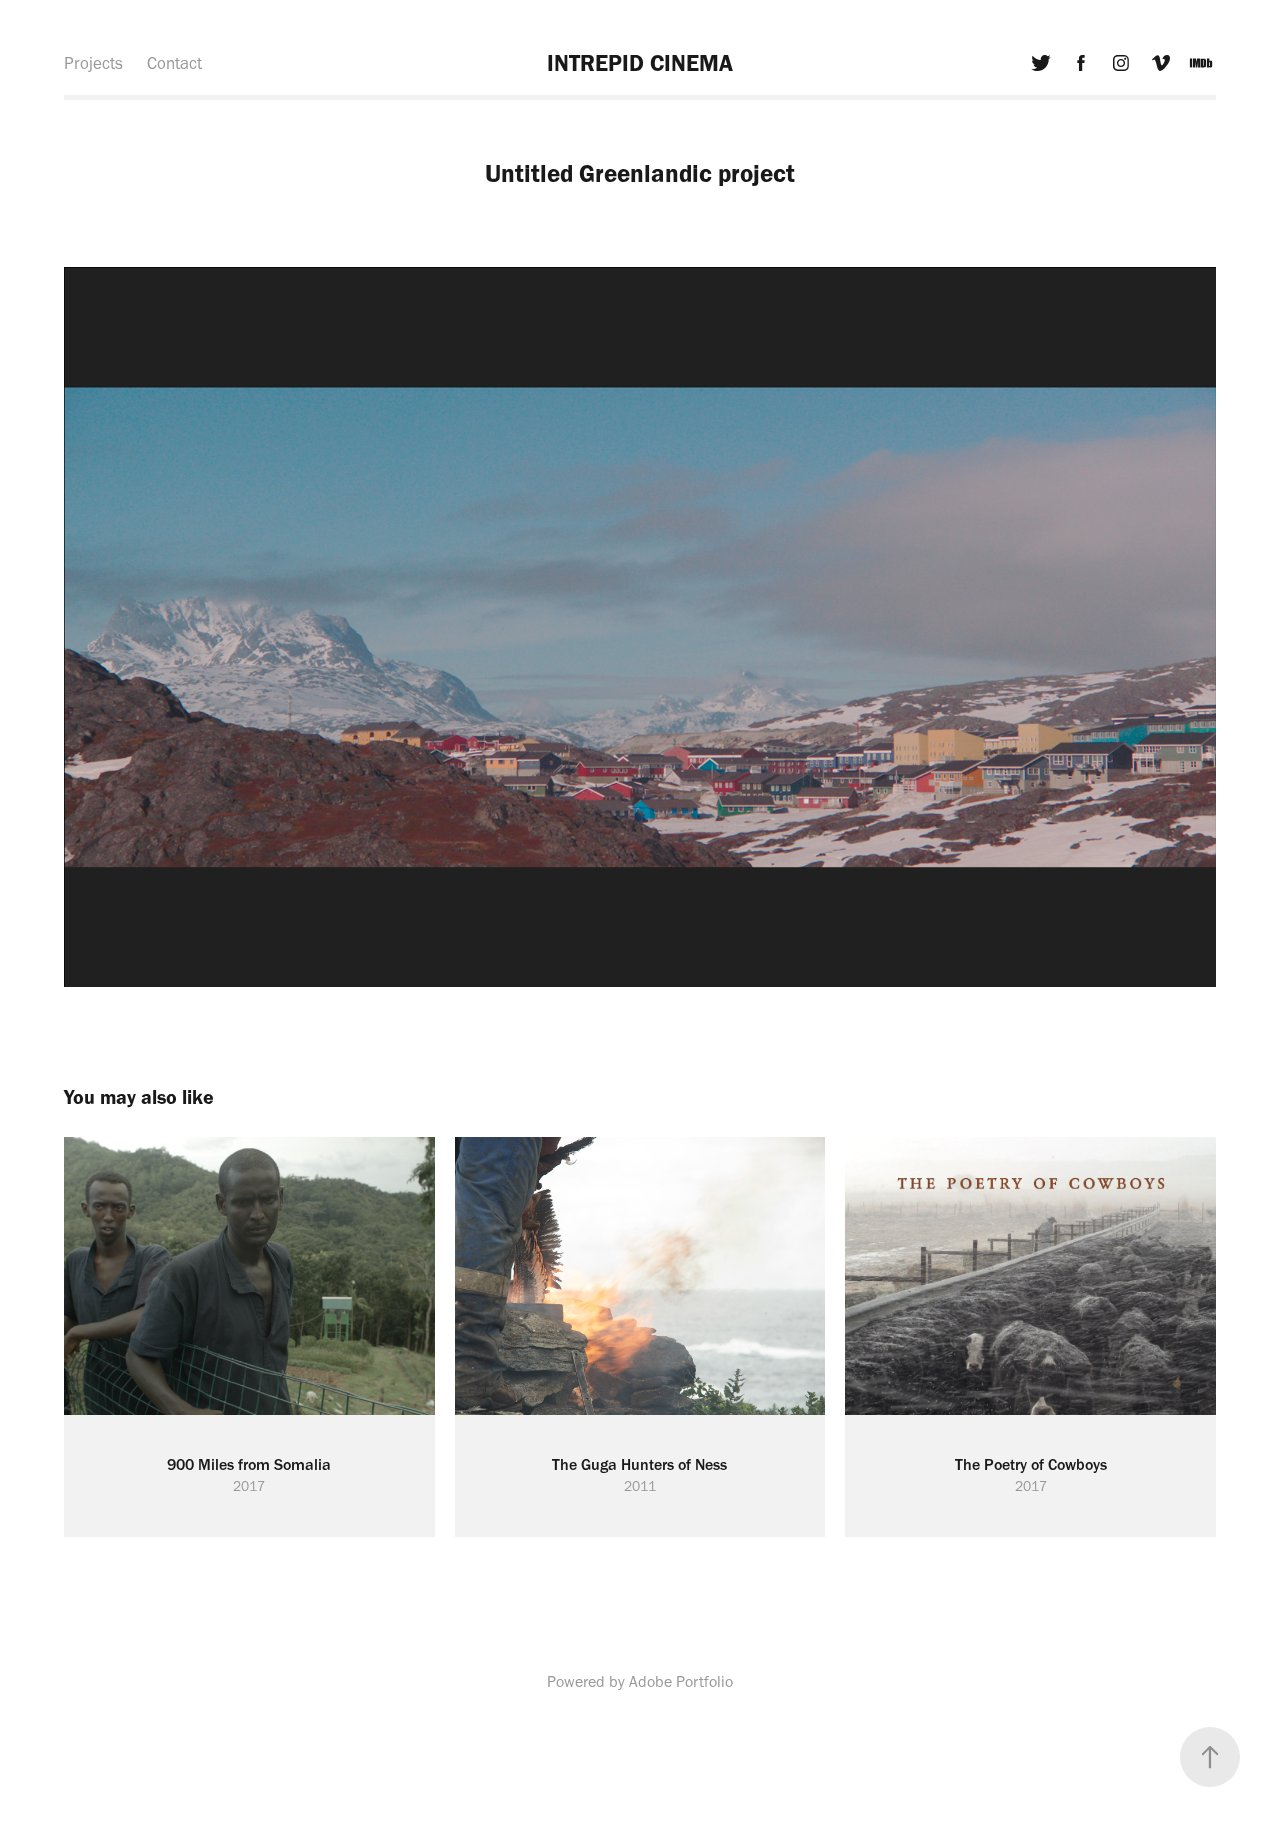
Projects (93, 63)
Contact (174, 63)
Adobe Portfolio (681, 1681)
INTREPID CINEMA (640, 63)
